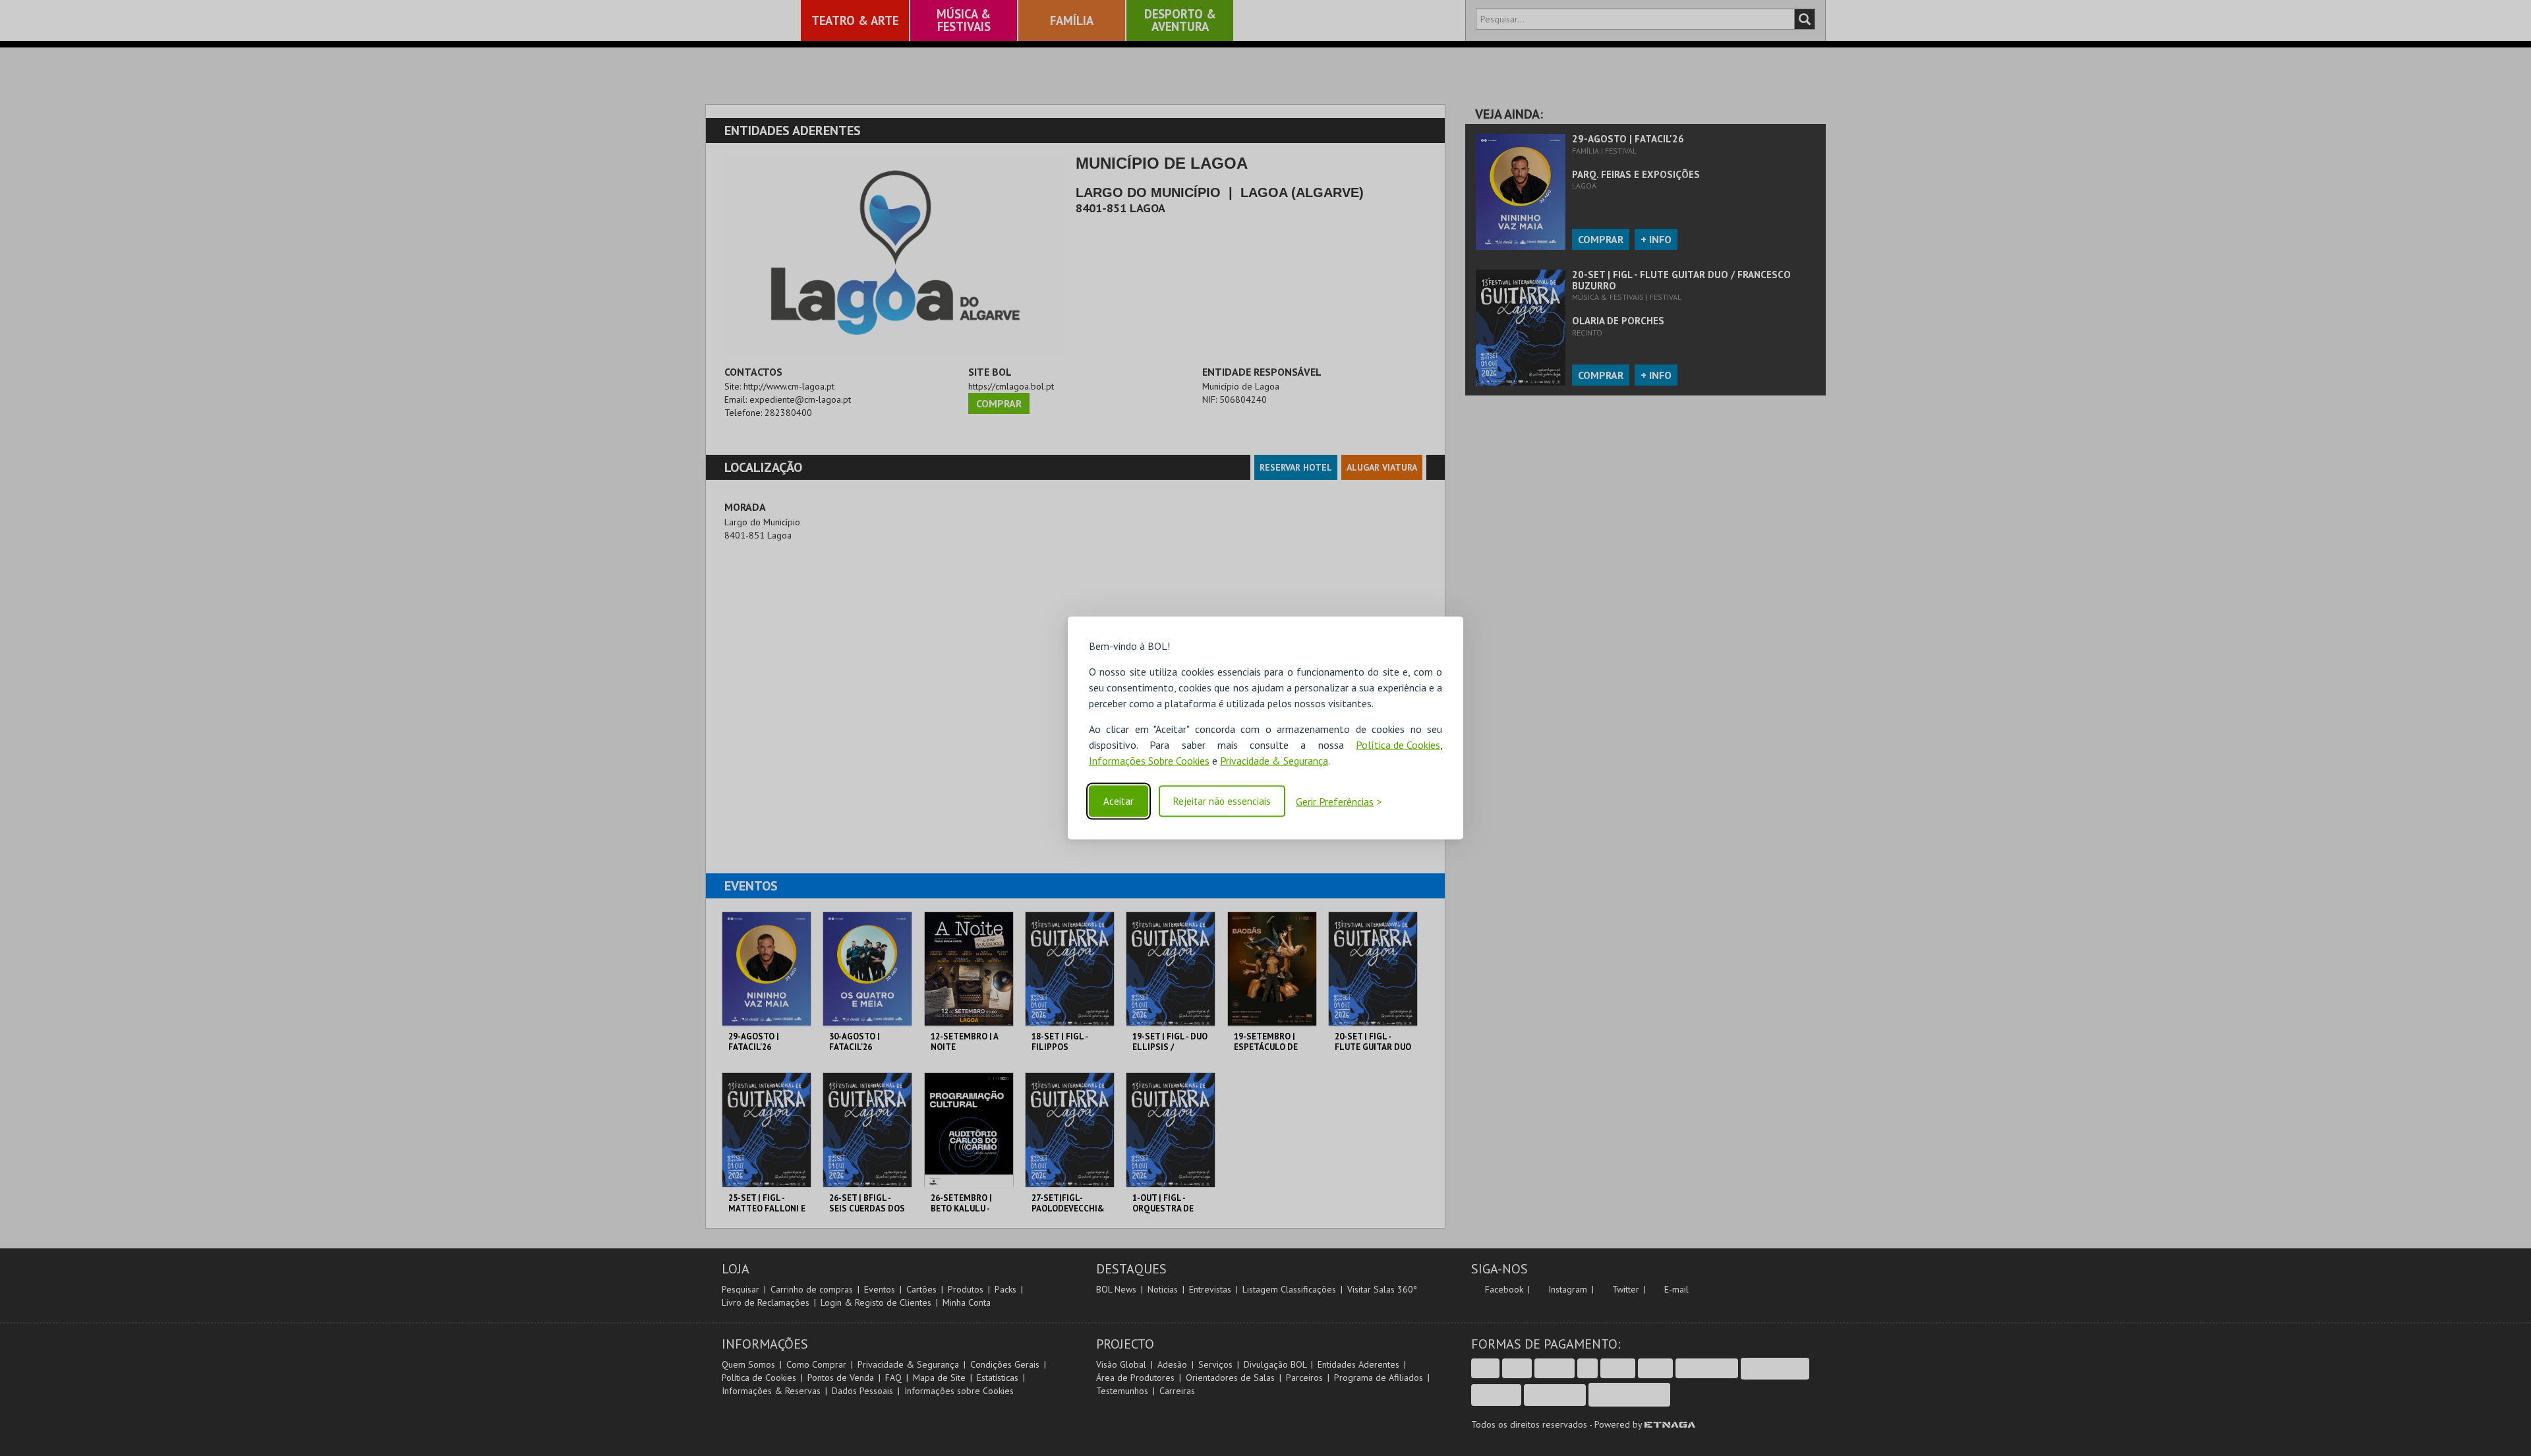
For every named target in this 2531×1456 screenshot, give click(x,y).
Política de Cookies (1398, 744)
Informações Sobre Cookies (1149, 760)
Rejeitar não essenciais (1222, 801)
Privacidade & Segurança (1274, 760)
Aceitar (1119, 801)
